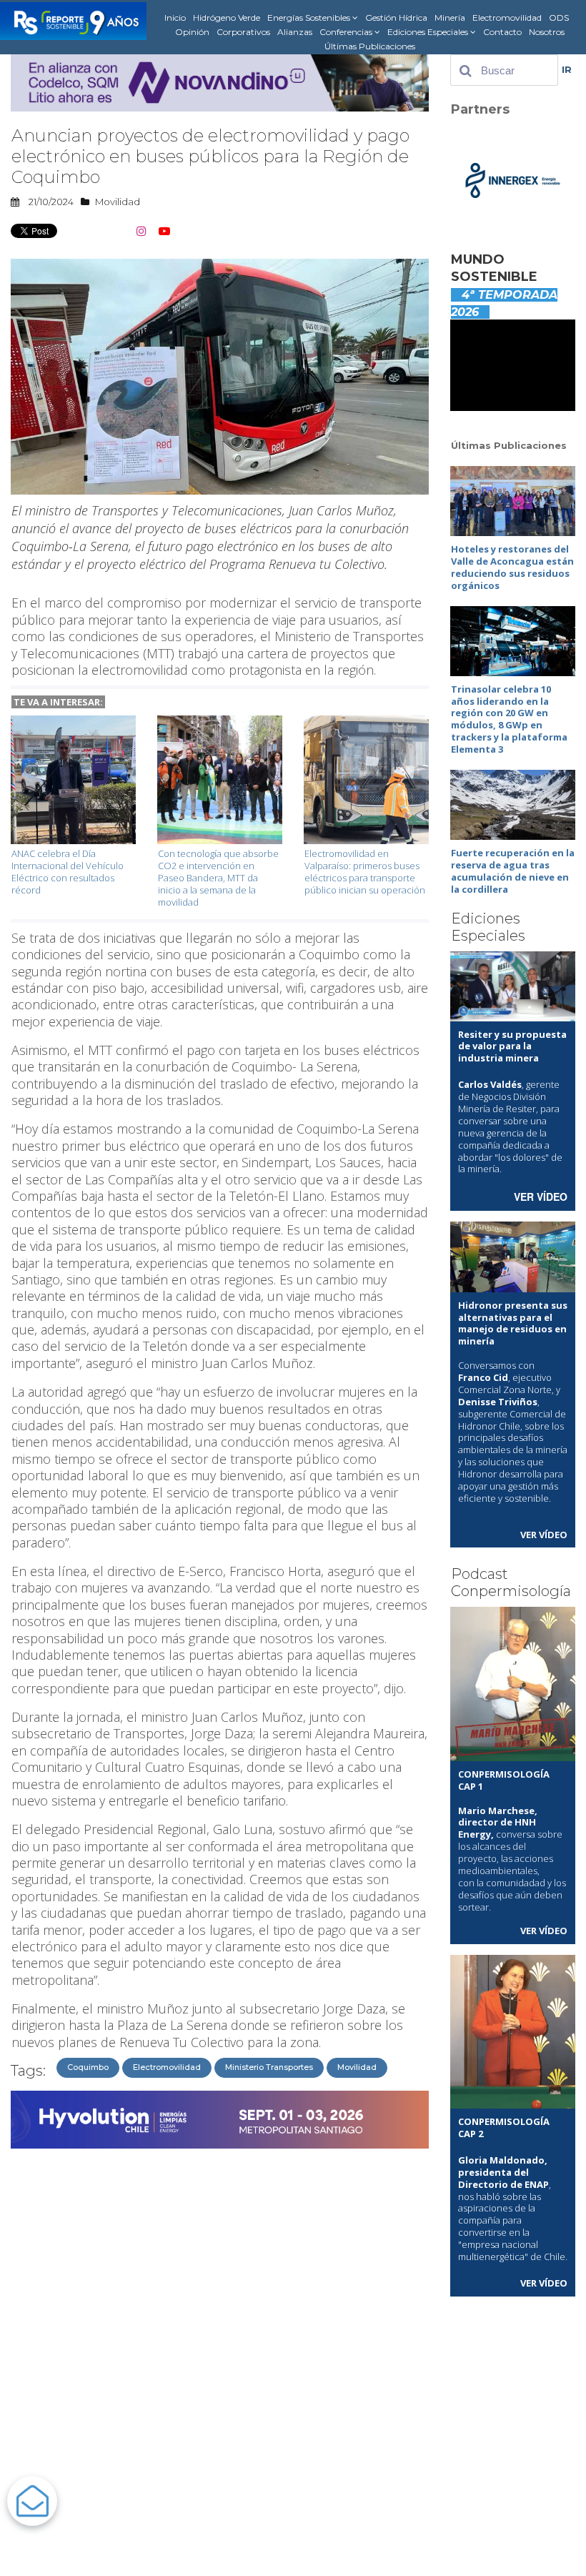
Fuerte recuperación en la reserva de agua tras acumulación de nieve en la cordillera (513, 871)
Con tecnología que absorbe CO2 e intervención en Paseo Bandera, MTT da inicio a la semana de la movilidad (218, 878)
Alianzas (295, 32)
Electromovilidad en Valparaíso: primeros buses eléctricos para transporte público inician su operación (365, 872)
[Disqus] (220, 2334)
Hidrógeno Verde (227, 18)
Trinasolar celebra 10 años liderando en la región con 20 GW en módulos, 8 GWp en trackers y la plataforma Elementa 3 (509, 719)
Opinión (192, 32)
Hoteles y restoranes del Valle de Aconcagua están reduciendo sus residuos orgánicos (512, 567)
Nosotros (547, 32)
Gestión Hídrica (396, 18)
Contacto (502, 32)
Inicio (175, 18)
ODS (559, 18)
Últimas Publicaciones (370, 46)
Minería (450, 18)
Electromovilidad (507, 18)
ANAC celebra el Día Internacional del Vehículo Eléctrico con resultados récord (68, 872)
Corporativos (243, 32)
